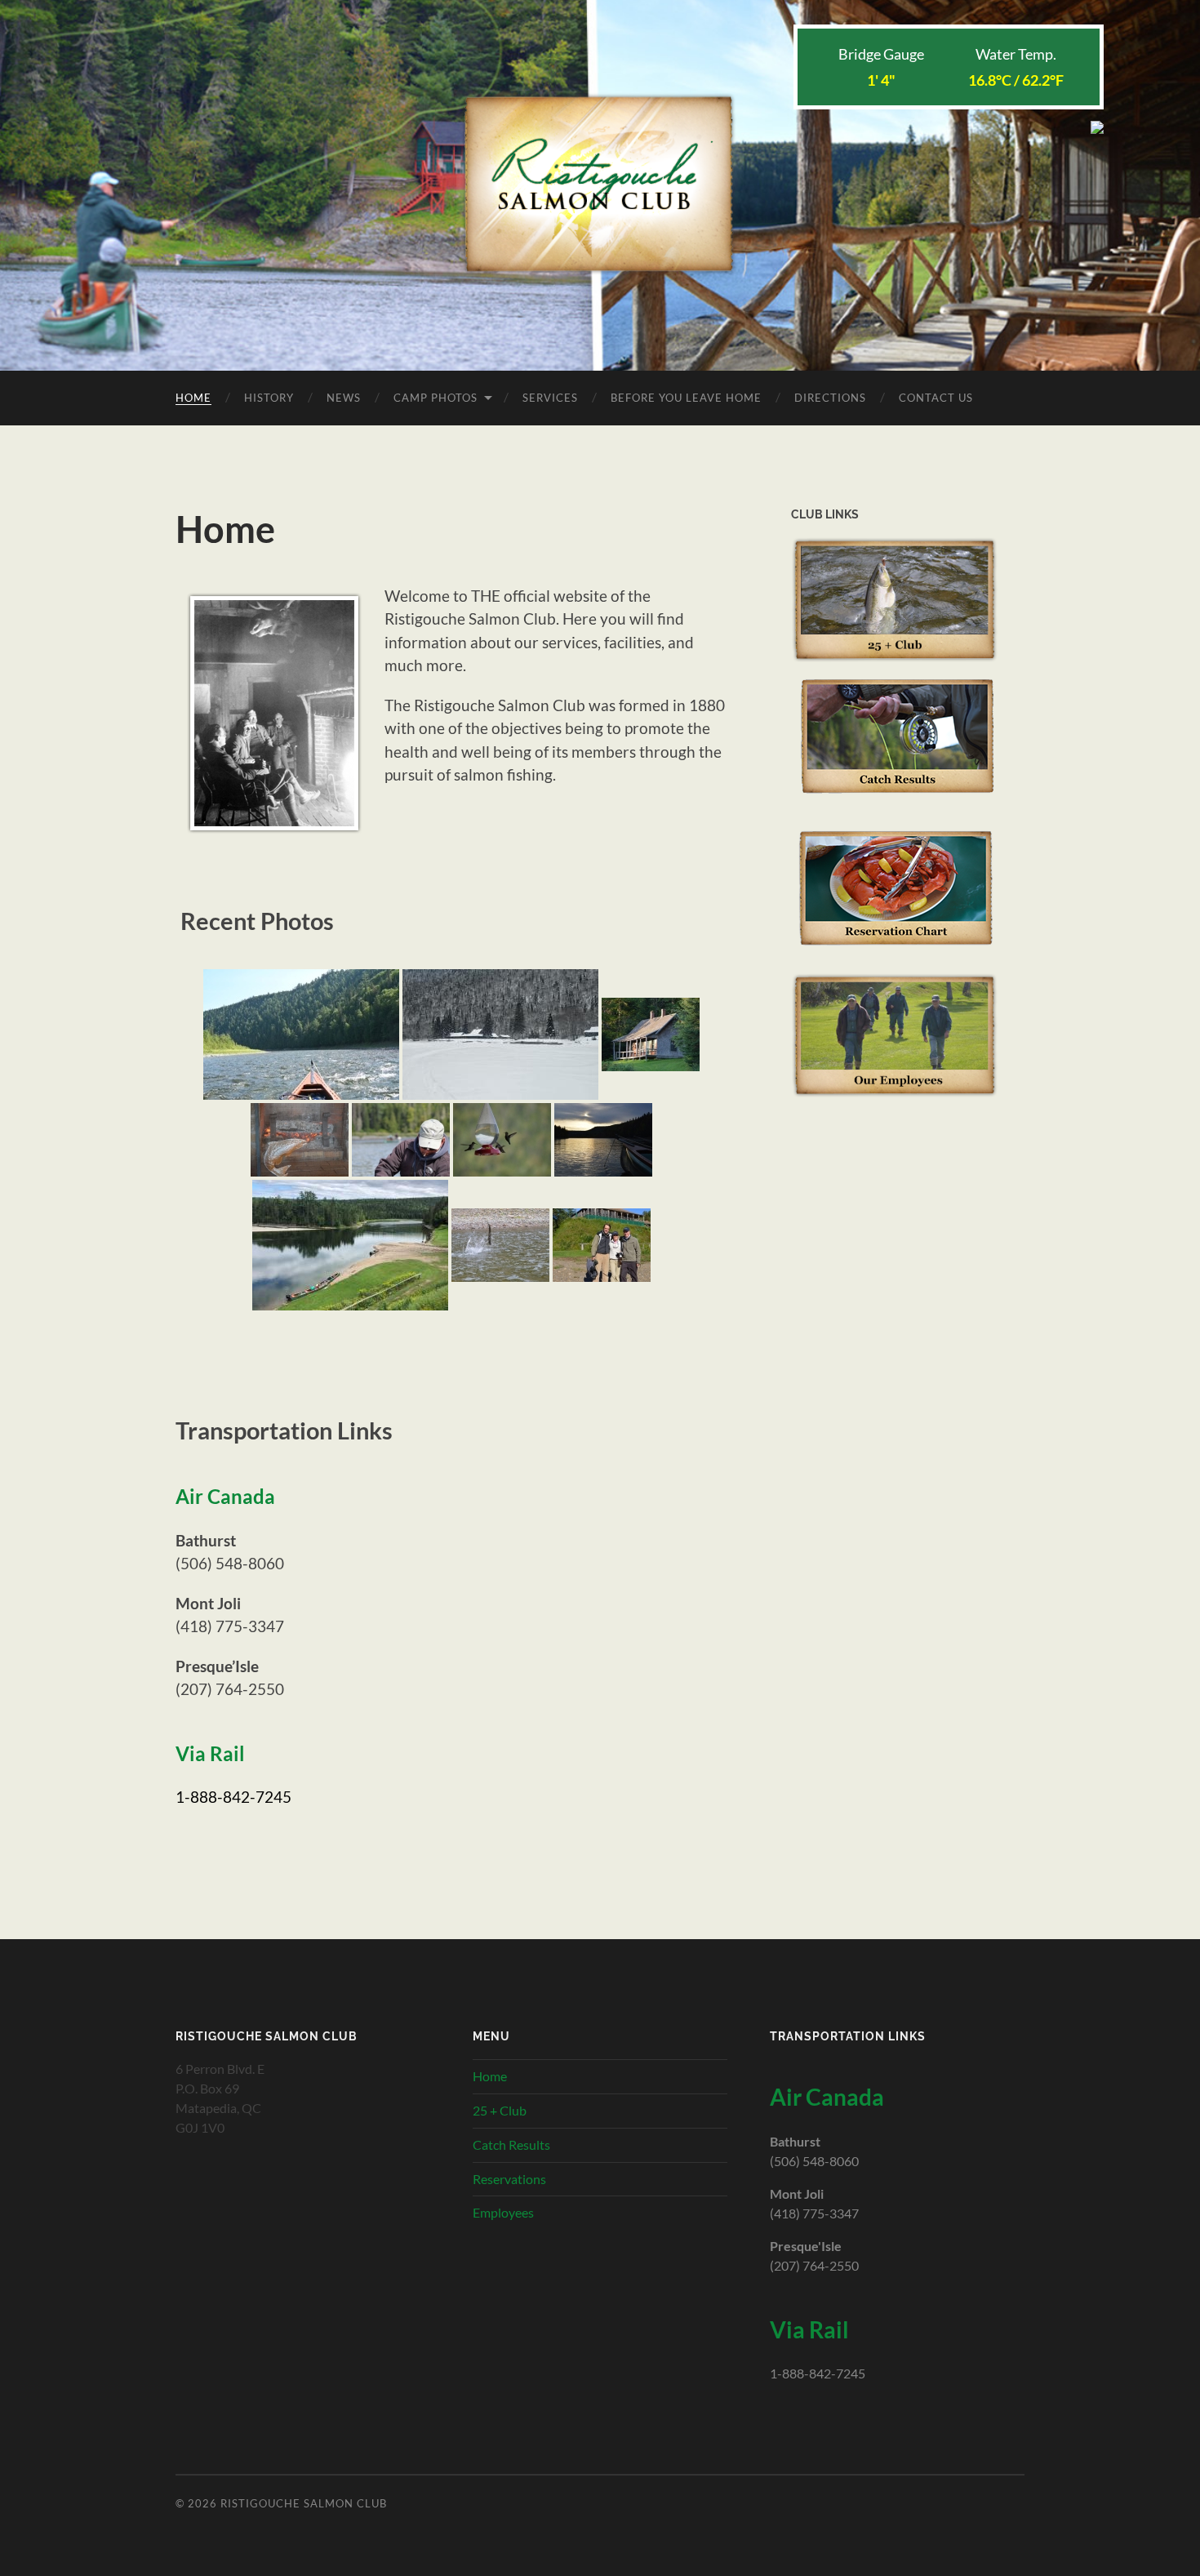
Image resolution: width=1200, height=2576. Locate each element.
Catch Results (511, 2144)
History (269, 398)
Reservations (509, 2179)
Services (550, 398)
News (344, 398)
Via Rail (210, 1754)
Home (193, 398)
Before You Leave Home (686, 398)
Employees (503, 2212)
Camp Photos (436, 398)
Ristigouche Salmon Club (304, 2503)
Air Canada (225, 1497)
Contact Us (936, 398)
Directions (830, 398)
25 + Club (500, 2110)
